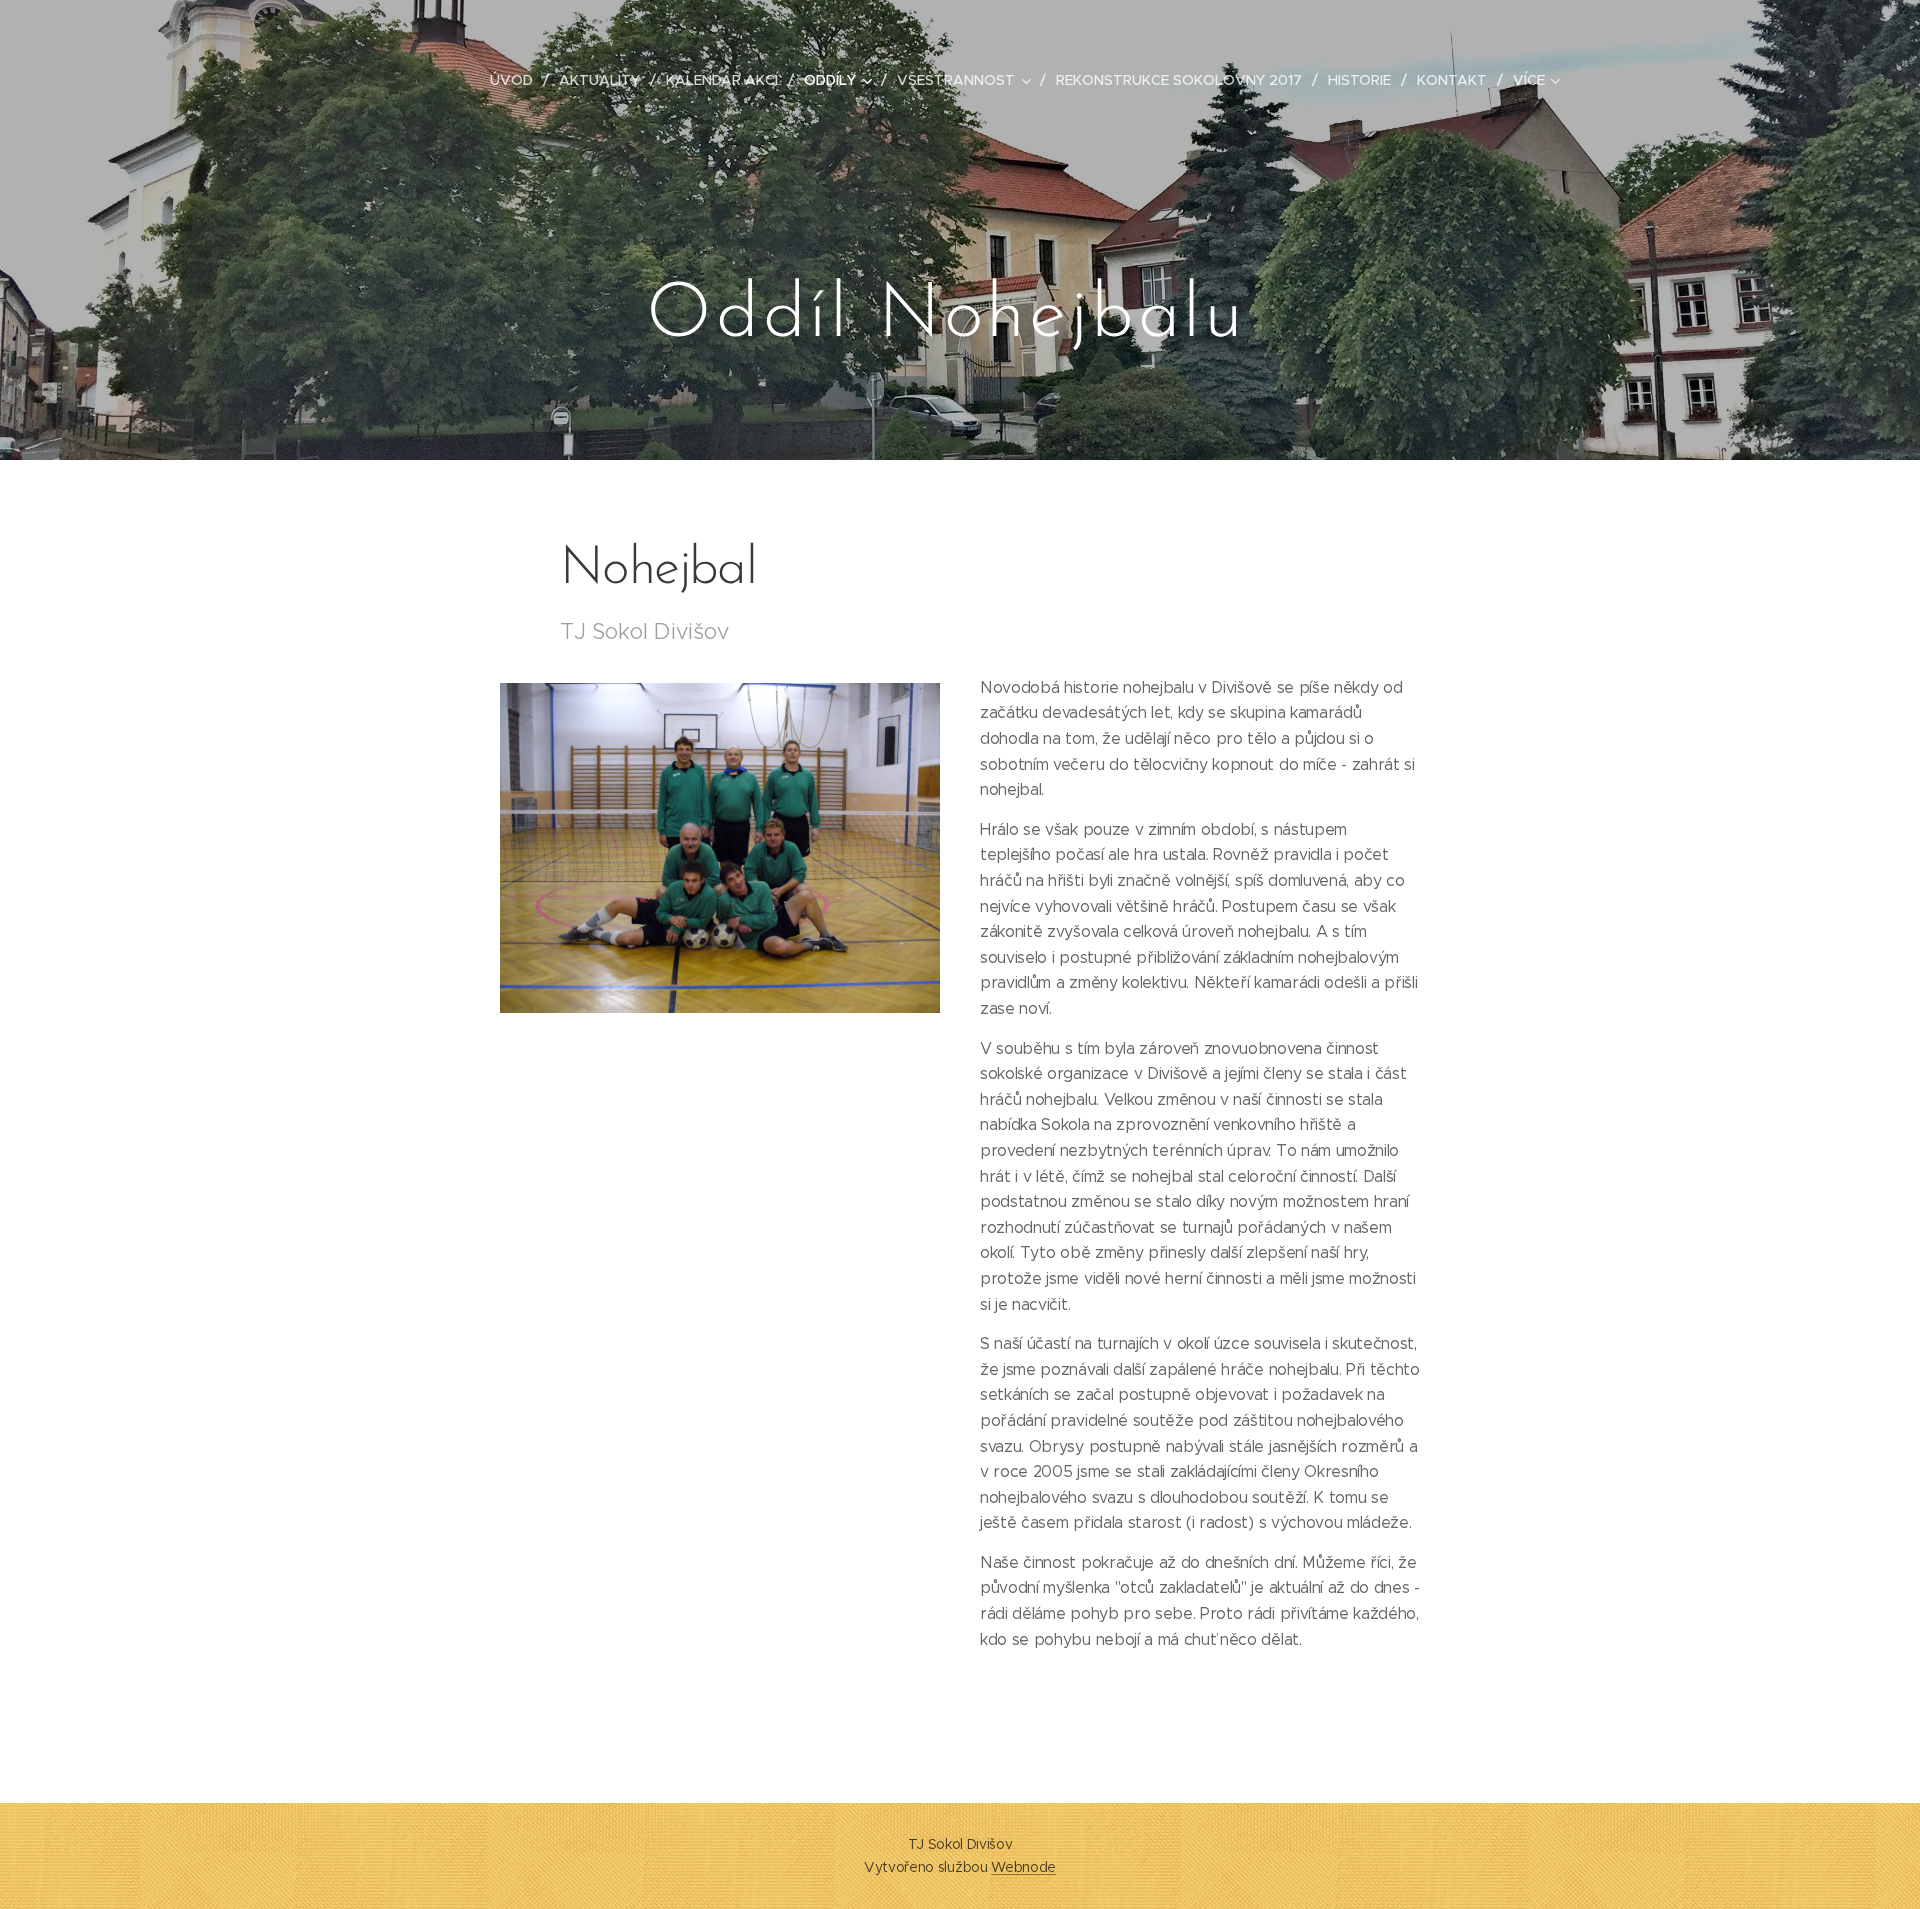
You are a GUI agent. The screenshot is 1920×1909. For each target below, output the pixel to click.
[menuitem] (517, 80)
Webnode (1023, 1867)
